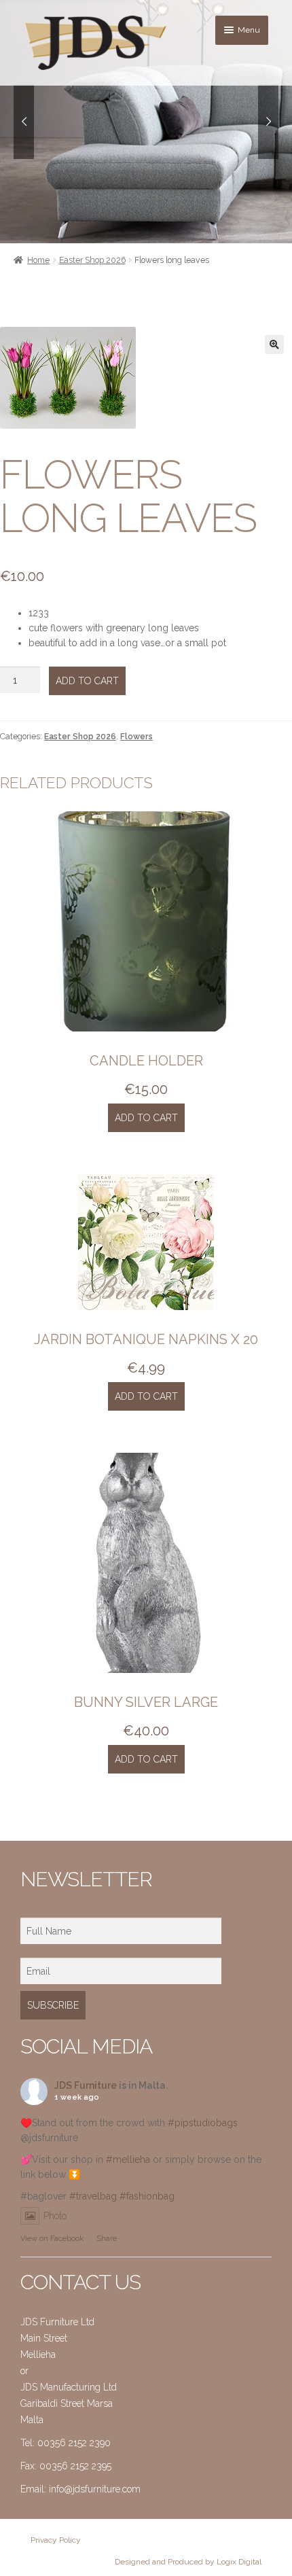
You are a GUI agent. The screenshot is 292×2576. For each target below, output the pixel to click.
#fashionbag (147, 2196)
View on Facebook (52, 2239)
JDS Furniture (86, 2085)
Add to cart (87, 681)
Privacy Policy (56, 2540)
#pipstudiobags (203, 2123)
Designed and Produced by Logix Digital (188, 2562)
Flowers (136, 736)
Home (38, 260)
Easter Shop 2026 (92, 260)
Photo (55, 2216)
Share (107, 2239)
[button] (274, 345)
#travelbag (93, 2196)
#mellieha (128, 2159)
